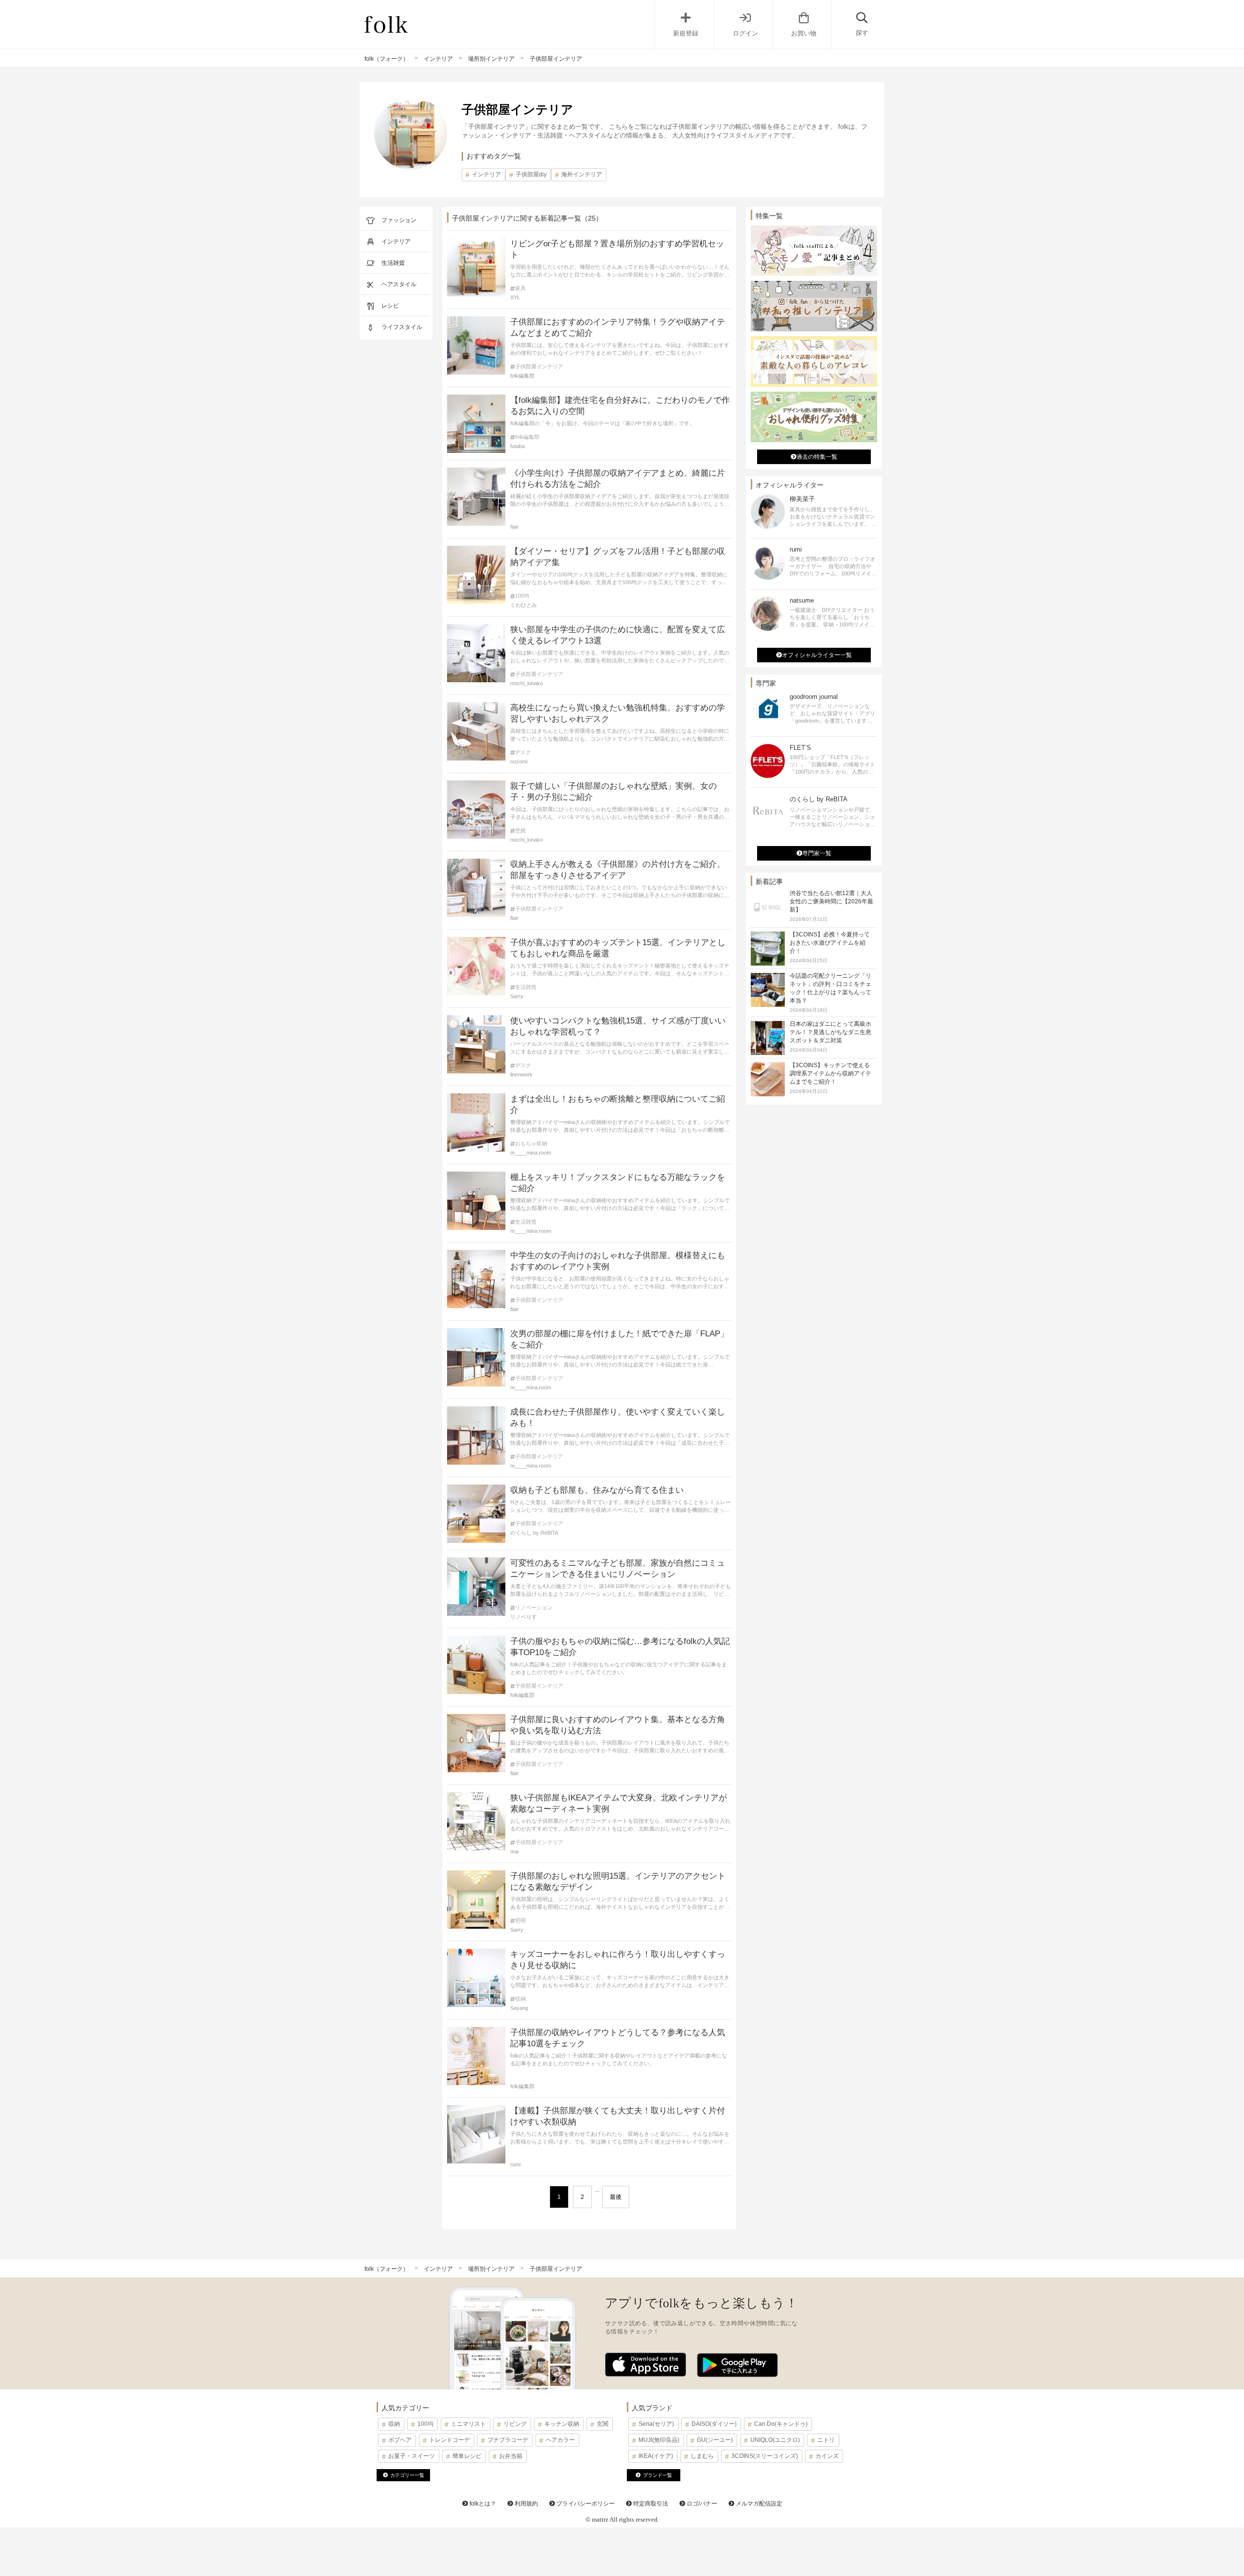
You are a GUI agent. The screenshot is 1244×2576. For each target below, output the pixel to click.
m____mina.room (531, 1153)
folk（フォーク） (387, 59)
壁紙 (520, 831)
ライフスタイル (402, 327)
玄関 (603, 2424)
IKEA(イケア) (656, 2456)
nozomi (519, 761)
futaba (518, 446)
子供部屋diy (531, 174)
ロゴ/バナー (701, 2504)
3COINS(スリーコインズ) (765, 2456)
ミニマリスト (468, 2424)
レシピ (390, 306)
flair (514, 527)
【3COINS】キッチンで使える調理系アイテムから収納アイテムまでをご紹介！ (830, 1073)
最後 (616, 2197)
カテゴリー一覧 (407, 2475)
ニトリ (826, 2440)
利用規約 (526, 2504)
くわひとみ (524, 605)
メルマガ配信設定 (758, 2504)
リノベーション (534, 1608)
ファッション (399, 220)
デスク (523, 752)
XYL (515, 297)
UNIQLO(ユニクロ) (775, 2440)
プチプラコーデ (508, 2440)
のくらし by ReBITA (534, 1533)
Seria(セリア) (656, 2424)
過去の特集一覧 (817, 457)
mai (514, 1851)
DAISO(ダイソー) (714, 2424)
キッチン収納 (562, 2424)
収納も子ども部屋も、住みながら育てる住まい (597, 1490)
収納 (520, 1999)
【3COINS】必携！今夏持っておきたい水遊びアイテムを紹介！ (830, 943)
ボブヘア (400, 2440)
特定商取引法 (650, 2504)
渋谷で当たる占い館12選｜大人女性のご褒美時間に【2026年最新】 (831, 901)
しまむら (702, 2456)
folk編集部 (522, 376)
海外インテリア (582, 174)
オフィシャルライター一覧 (817, 655)
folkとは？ (482, 2504)
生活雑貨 (393, 263)
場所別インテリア (491, 59)
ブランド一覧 (657, 2475)
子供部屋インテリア (539, 367)
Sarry (517, 996)
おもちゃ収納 (531, 1144)
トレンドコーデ (449, 2440)
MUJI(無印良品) (659, 2440)
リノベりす (524, 1617)
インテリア (438, 59)
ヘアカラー (560, 2440)
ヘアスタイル (399, 284)
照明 (520, 1921)
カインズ (827, 2456)
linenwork (521, 1074)
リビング (515, 2424)
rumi (515, 2164)
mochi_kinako (527, 683)
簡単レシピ (467, 2456)
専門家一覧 (817, 853)
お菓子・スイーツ (412, 2456)
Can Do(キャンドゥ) (781, 2424)
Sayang (519, 2008)
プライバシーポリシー (585, 2504)
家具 (520, 288)
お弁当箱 (511, 2456)
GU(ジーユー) (715, 2440)
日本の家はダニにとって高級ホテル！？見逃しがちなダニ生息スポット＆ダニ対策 (830, 1032)
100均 (522, 596)
